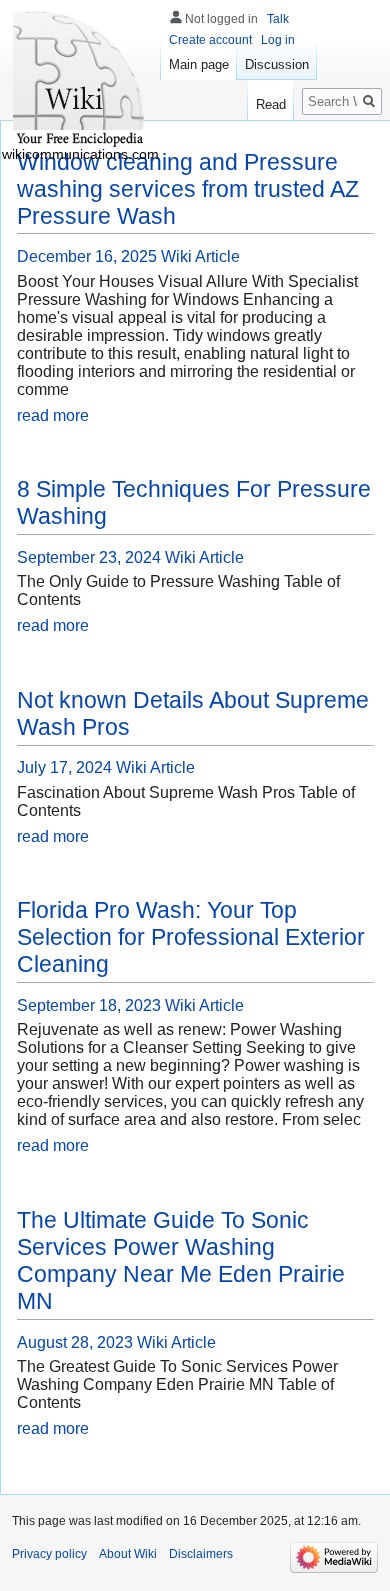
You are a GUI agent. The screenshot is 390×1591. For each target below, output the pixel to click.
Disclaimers (201, 1554)
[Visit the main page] (80, 80)
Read (271, 104)
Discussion (277, 64)
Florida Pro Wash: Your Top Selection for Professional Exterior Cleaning (191, 937)
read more (53, 415)
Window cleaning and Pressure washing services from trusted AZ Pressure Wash (188, 189)
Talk (278, 19)
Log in (278, 40)
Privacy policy (49, 1554)
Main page (199, 64)
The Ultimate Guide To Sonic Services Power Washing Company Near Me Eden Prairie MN (181, 1260)
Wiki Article (200, 256)
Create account (210, 40)
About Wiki (128, 1554)
